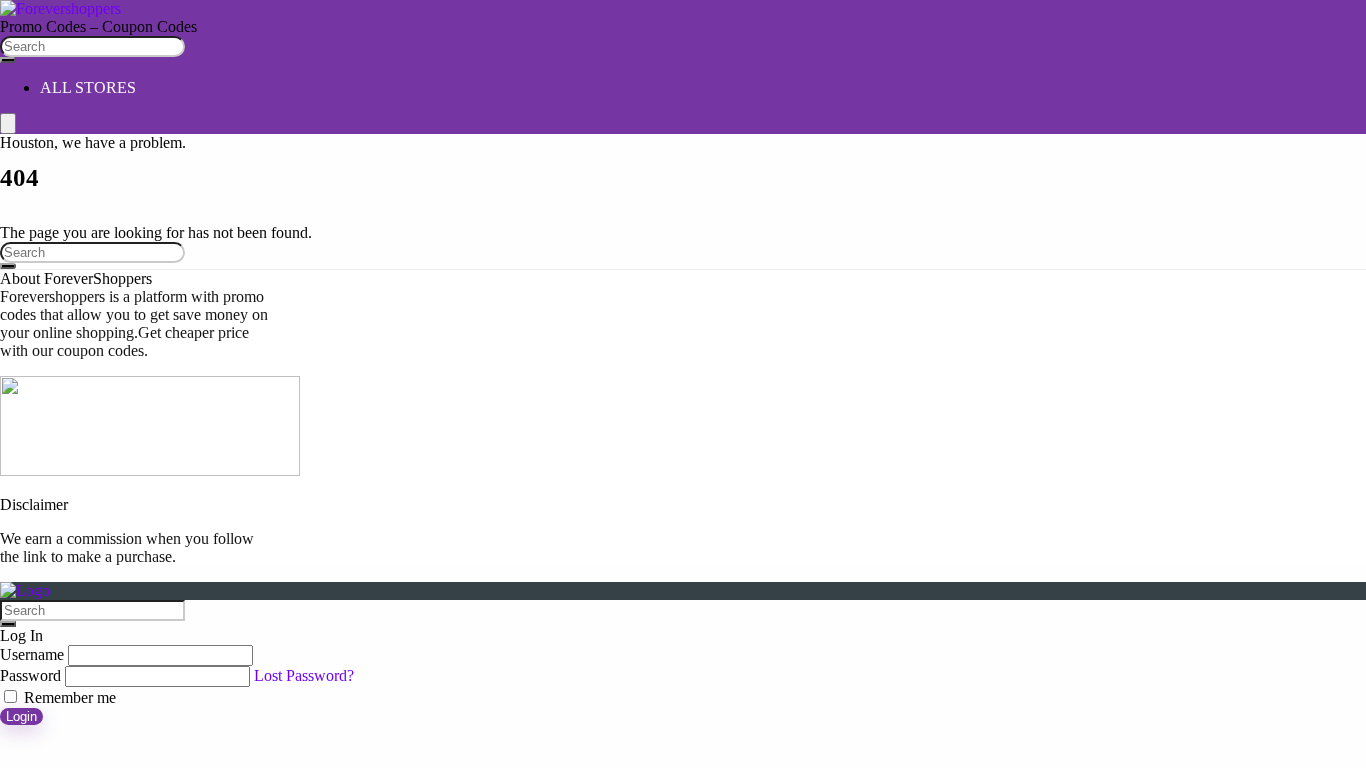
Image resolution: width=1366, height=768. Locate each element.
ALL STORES (88, 87)
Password (30, 675)
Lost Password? (304, 675)
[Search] (8, 60)
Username (32, 654)
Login (21, 716)
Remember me (68, 697)
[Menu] (8, 123)
